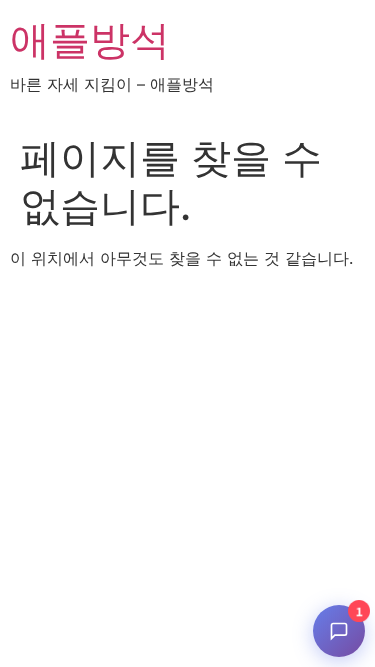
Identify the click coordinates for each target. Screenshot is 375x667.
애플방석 (90, 39)
